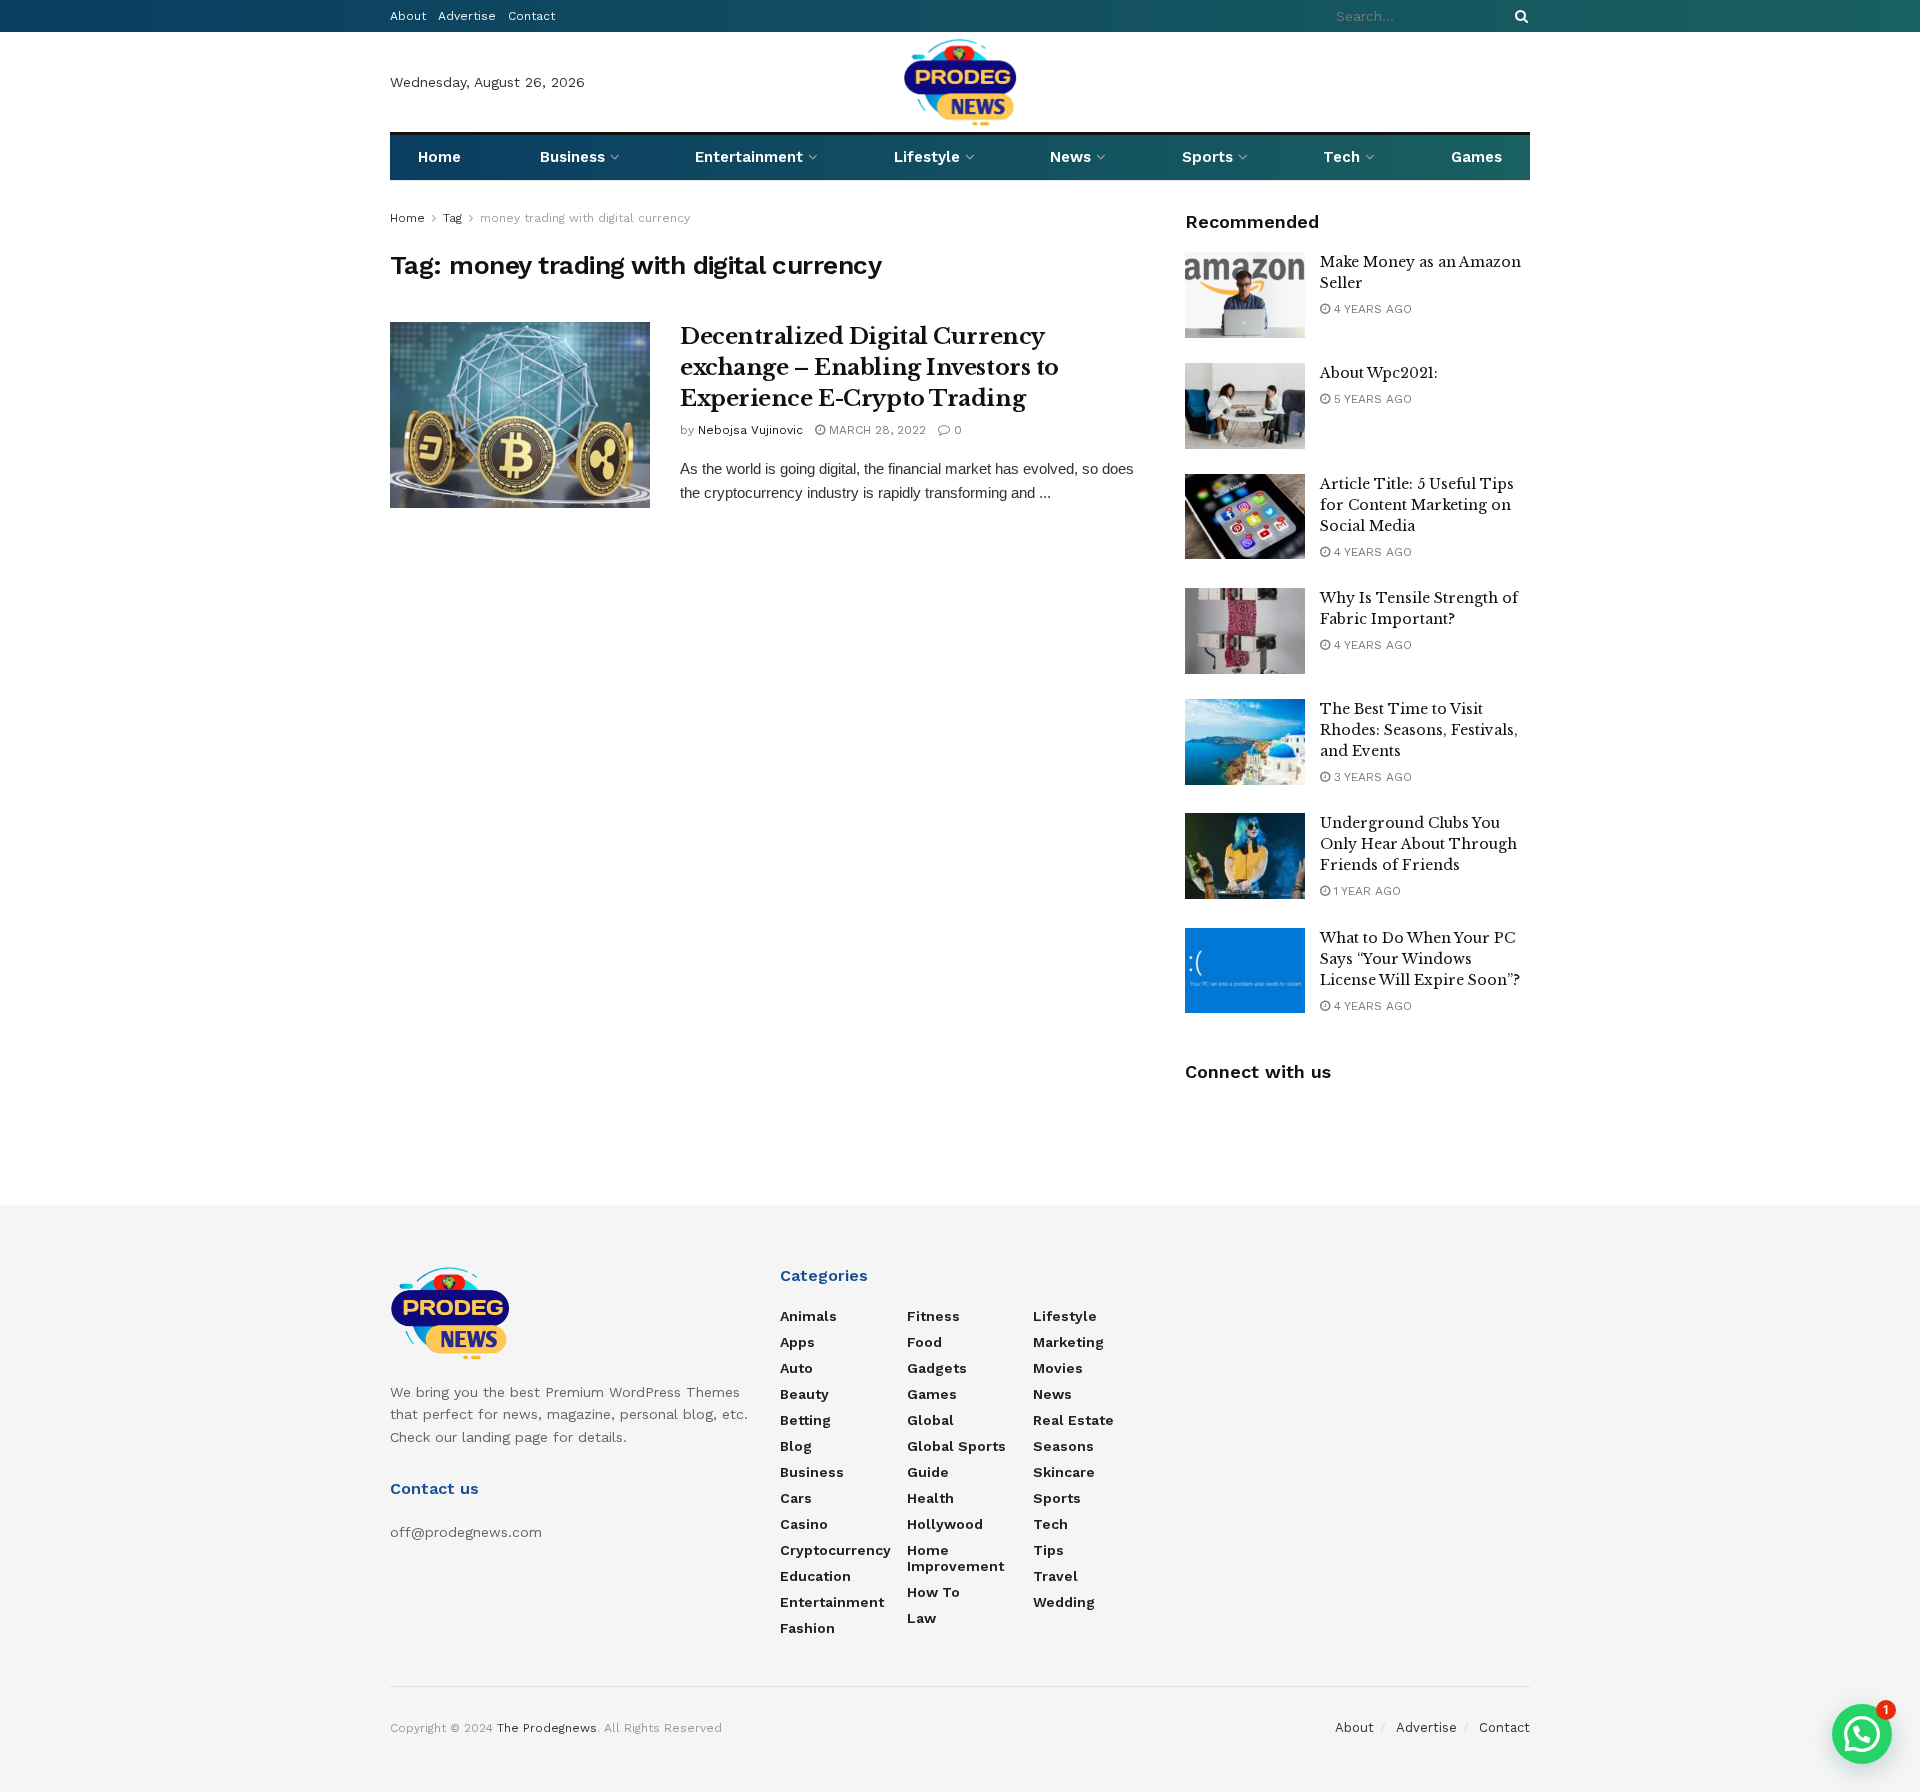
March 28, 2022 (875, 430)
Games (1476, 157)
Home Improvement (955, 1558)
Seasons (1063, 1446)
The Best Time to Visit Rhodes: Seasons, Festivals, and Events (1419, 730)
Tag (452, 218)
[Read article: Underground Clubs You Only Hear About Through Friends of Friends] (1245, 856)
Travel (1055, 1576)
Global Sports (956, 1446)
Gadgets (937, 1368)
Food (924, 1342)
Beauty (804, 1394)
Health (930, 1498)
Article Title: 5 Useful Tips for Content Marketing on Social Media (1417, 505)
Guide (928, 1472)
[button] (1862, 1734)
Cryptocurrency (835, 1550)
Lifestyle (927, 157)
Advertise (467, 16)
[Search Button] (1518, 16)
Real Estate (1073, 1420)
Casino (804, 1524)
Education (815, 1576)
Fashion (807, 1628)
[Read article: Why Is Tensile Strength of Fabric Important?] (1245, 631)
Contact (531, 16)
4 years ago (1371, 309)
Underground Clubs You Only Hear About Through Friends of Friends (1418, 844)
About (408, 16)
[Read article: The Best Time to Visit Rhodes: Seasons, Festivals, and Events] (1245, 742)
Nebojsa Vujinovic (750, 430)
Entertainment (749, 157)
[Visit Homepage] (960, 82)
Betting (805, 1420)
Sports (1207, 157)
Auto (796, 1368)
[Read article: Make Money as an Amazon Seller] (1245, 295)
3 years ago (1371, 777)
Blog (796, 1446)
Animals (808, 1316)
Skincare (1064, 1472)
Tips (1048, 1550)
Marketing (1068, 1342)
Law (921, 1618)
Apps (797, 1342)
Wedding (1064, 1602)
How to (933, 1592)
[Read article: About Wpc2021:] (1245, 406)
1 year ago (1365, 891)
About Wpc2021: (1379, 373)
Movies (1058, 1368)
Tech (1341, 157)
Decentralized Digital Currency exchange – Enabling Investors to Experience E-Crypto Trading (869, 367)
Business (572, 157)
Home (439, 157)
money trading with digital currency (585, 218)
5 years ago (1371, 399)
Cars (796, 1498)
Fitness (933, 1316)
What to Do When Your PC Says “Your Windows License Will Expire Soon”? (1420, 959)
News (1070, 157)
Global (930, 1420)
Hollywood (945, 1524)
